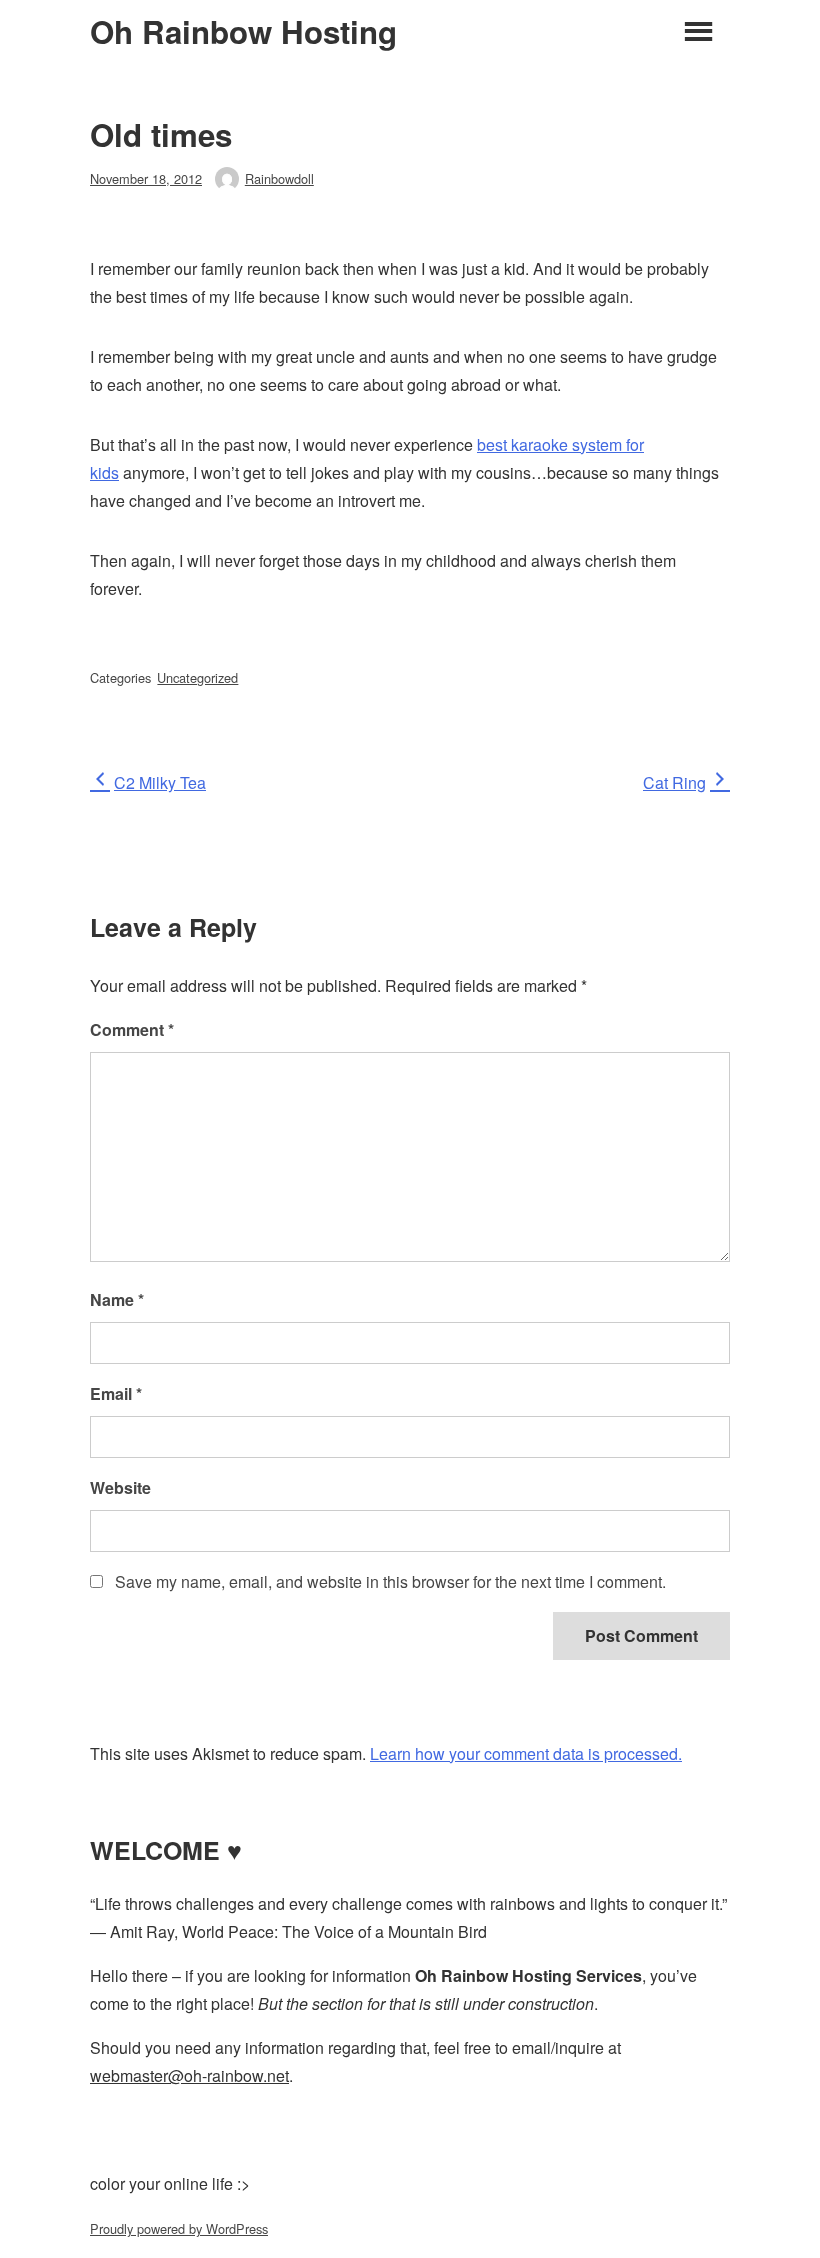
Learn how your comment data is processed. (526, 1753)
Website (120, 1487)
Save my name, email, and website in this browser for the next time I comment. (390, 1581)
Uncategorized (197, 677)
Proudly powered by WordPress (179, 2228)
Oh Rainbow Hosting (243, 32)
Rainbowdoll (279, 178)
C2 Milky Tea (159, 782)
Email (116, 1393)
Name (117, 1299)
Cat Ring (674, 782)
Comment (132, 1029)
